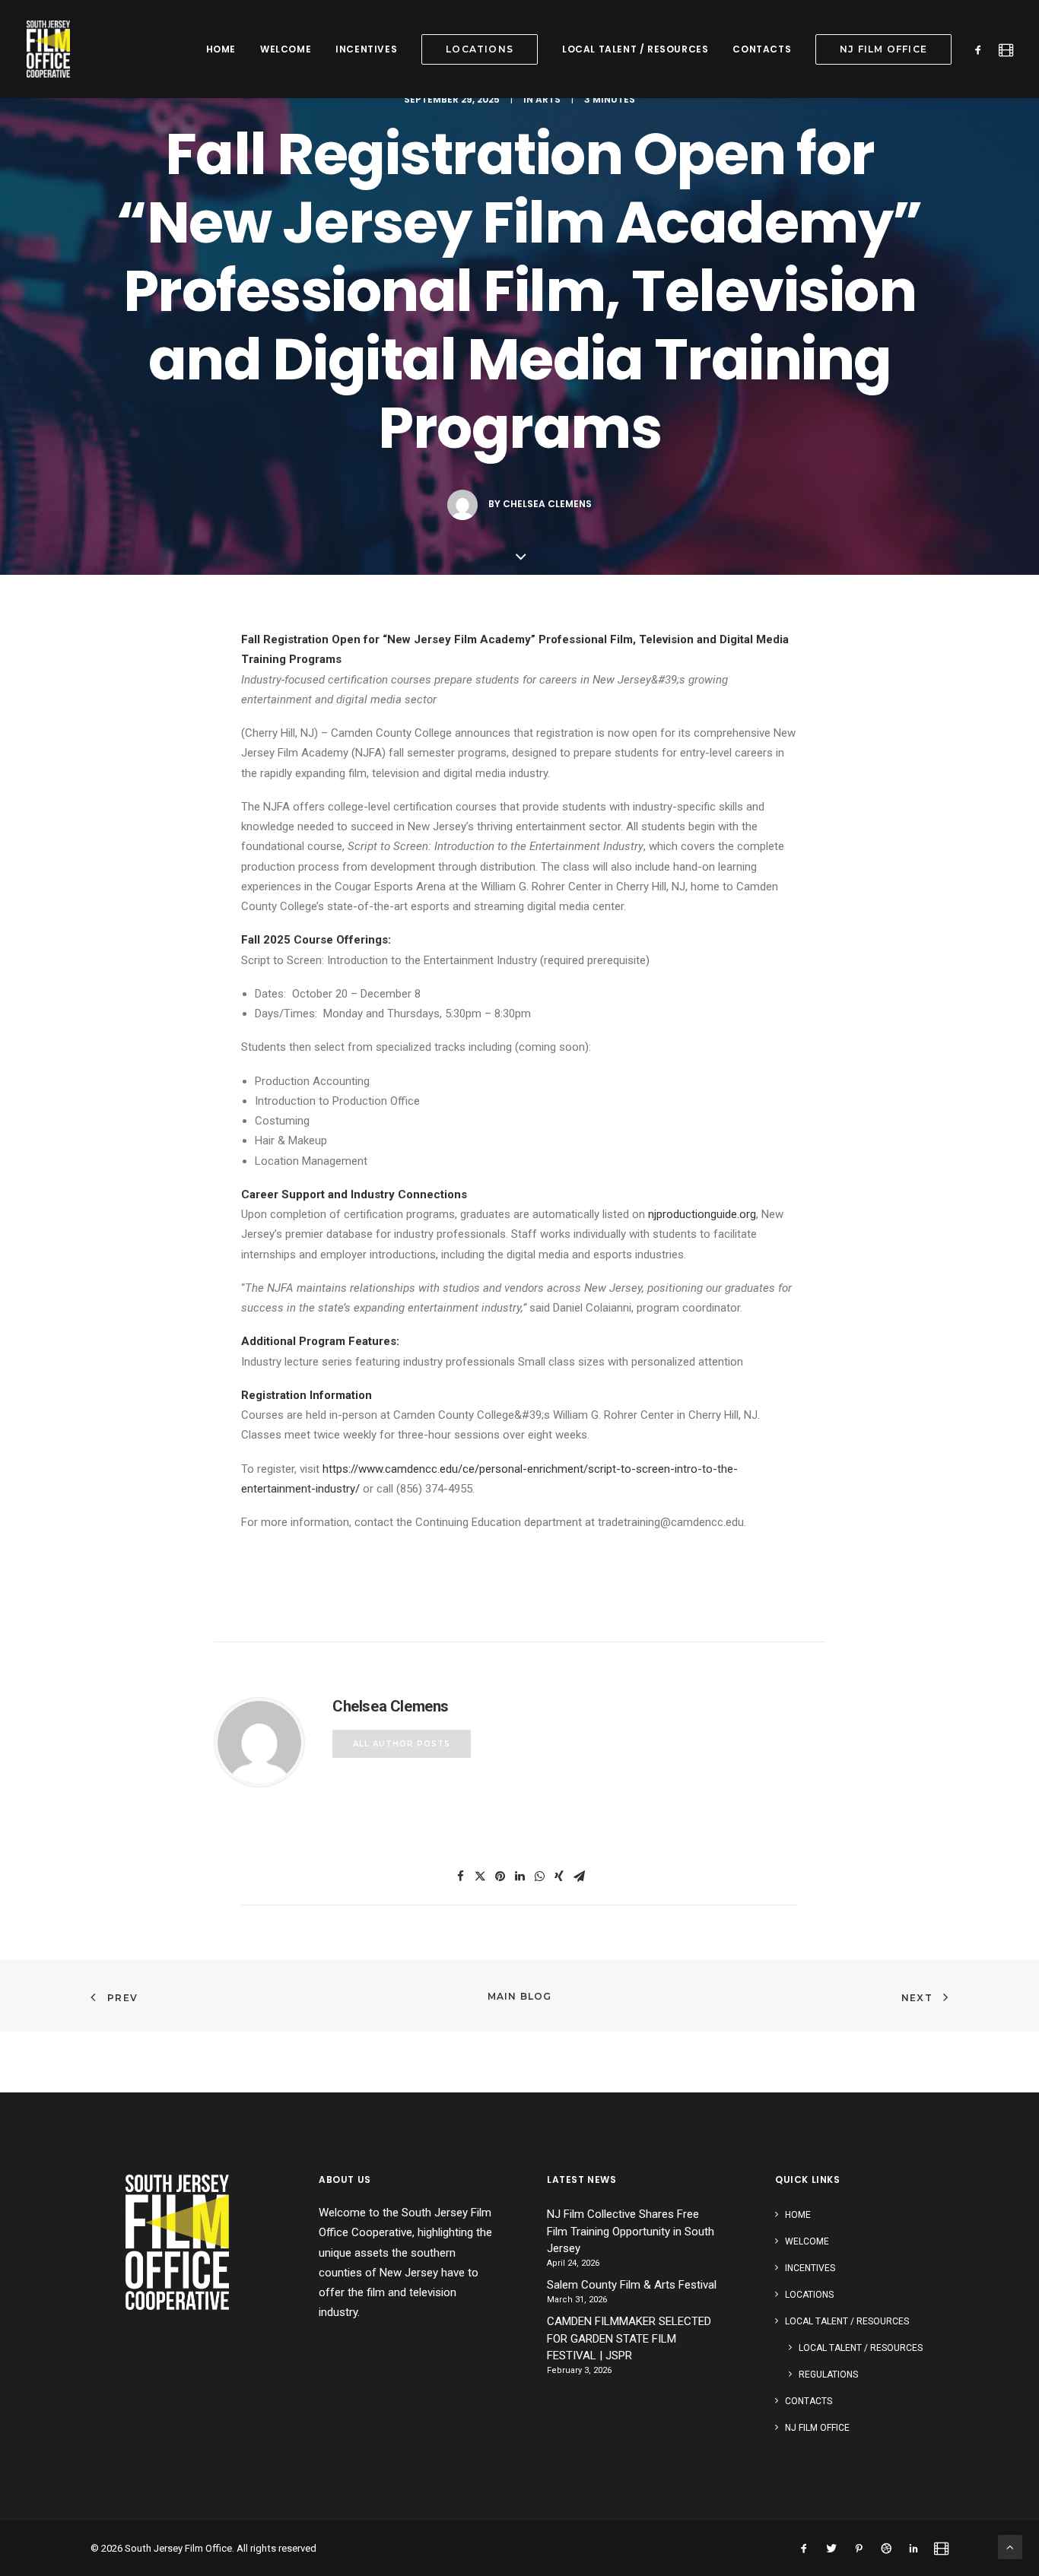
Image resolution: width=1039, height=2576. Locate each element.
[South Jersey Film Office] (48, 49)
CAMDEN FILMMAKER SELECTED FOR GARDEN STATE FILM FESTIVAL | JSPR (629, 2338)
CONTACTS (762, 49)
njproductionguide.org (702, 1214)
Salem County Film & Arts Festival (632, 2285)
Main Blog (520, 1996)
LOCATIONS (809, 2295)
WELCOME (286, 49)
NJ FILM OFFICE (817, 2428)
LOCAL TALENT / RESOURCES (635, 49)
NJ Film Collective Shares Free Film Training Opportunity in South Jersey (631, 2231)
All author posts (402, 1744)
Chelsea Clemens (547, 504)
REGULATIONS (828, 2375)
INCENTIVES (366, 49)
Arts (548, 99)
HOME (221, 49)
